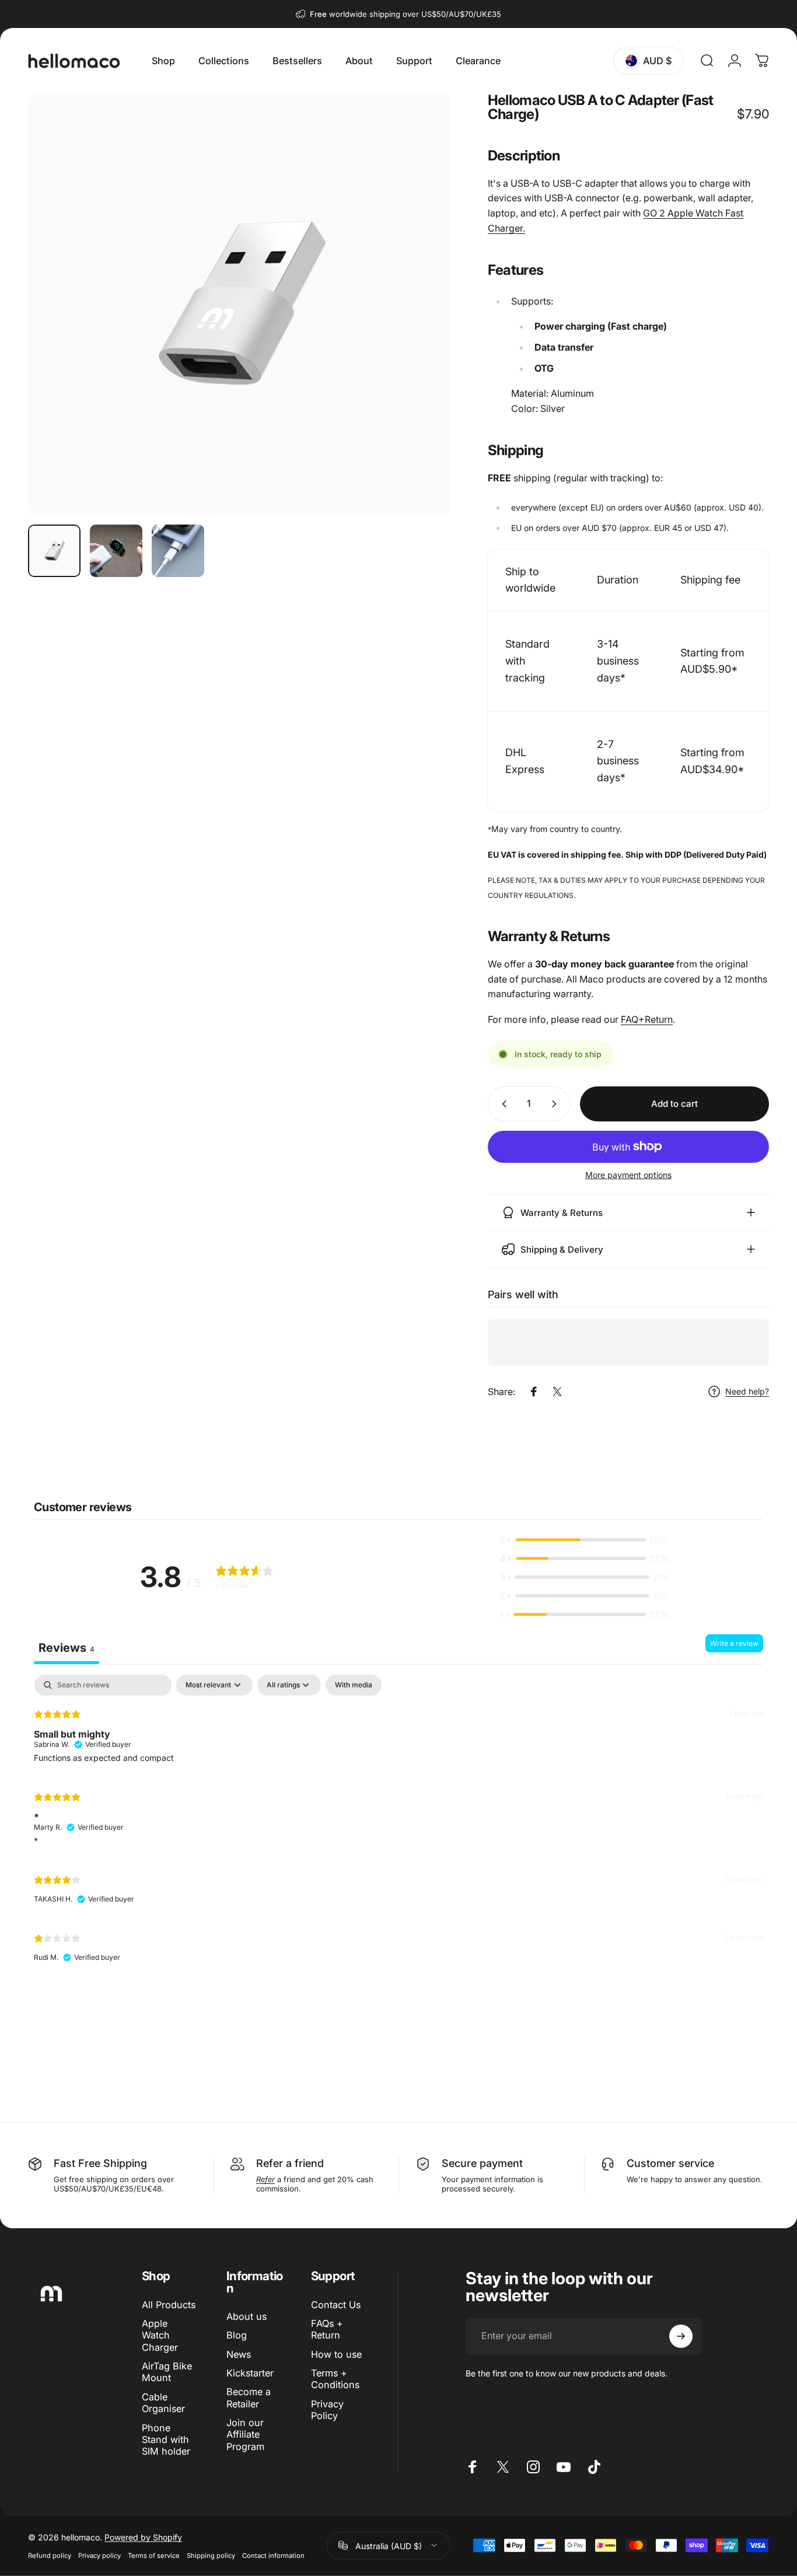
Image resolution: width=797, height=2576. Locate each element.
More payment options (628, 1175)
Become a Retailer (249, 2398)
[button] (584, 1540)
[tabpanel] (398, 1823)
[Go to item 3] (178, 551)
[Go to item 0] (54, 551)
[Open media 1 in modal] (239, 304)
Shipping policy (211, 2555)
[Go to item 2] (116, 551)
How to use (336, 2354)
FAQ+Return (647, 1019)
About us (247, 2316)
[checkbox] (354, 1685)
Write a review (734, 1643)
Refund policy (50, 2555)
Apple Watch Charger (160, 2335)
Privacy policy (99, 2555)
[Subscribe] (681, 2336)
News (239, 2354)
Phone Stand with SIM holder (166, 2440)
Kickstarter (250, 2373)
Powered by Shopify (143, 2537)
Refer (270, 2163)
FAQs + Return (327, 2329)
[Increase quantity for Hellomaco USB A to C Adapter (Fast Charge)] (557, 1104)
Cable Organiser (163, 2403)
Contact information (273, 2555)
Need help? (747, 1391)
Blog (237, 2336)
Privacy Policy (327, 2410)
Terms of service (154, 2555)
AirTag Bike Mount (167, 2372)
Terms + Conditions (335, 2379)
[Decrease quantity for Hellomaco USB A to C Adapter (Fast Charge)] (502, 1104)
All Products (169, 2305)
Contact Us (336, 2305)
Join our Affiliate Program (245, 2435)
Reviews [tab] (67, 1648)
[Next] (420, 324)
